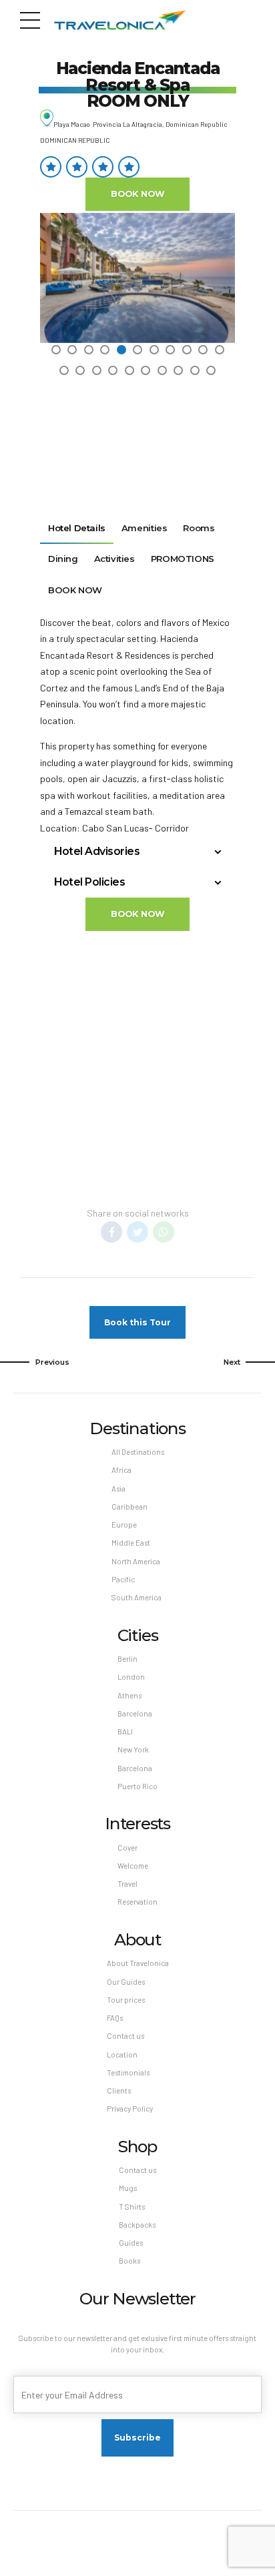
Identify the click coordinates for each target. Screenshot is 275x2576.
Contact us (125, 2036)
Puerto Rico (137, 1786)
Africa (121, 1470)
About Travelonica (138, 1963)
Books (129, 2261)
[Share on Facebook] (111, 1232)
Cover (127, 1848)
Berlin (127, 1659)
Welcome (133, 1866)
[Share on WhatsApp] (164, 1232)
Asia (118, 1489)
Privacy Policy (130, 2109)
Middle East (131, 1543)
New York (133, 1749)
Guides (131, 2243)
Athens (129, 1695)
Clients (119, 2090)
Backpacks (137, 2225)
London (131, 1677)
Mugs (128, 2188)
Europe (124, 1525)
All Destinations (138, 1452)
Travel (127, 1884)
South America (136, 1597)
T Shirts (132, 2207)
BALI (125, 1731)
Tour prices (126, 2000)
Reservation (137, 1902)
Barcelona (135, 1713)
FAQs (115, 2018)
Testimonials (128, 2072)
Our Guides (126, 1982)
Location (122, 2054)
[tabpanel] (137, 278)
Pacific (123, 1579)
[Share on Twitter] (137, 1232)
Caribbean (129, 1507)
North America (136, 1561)
